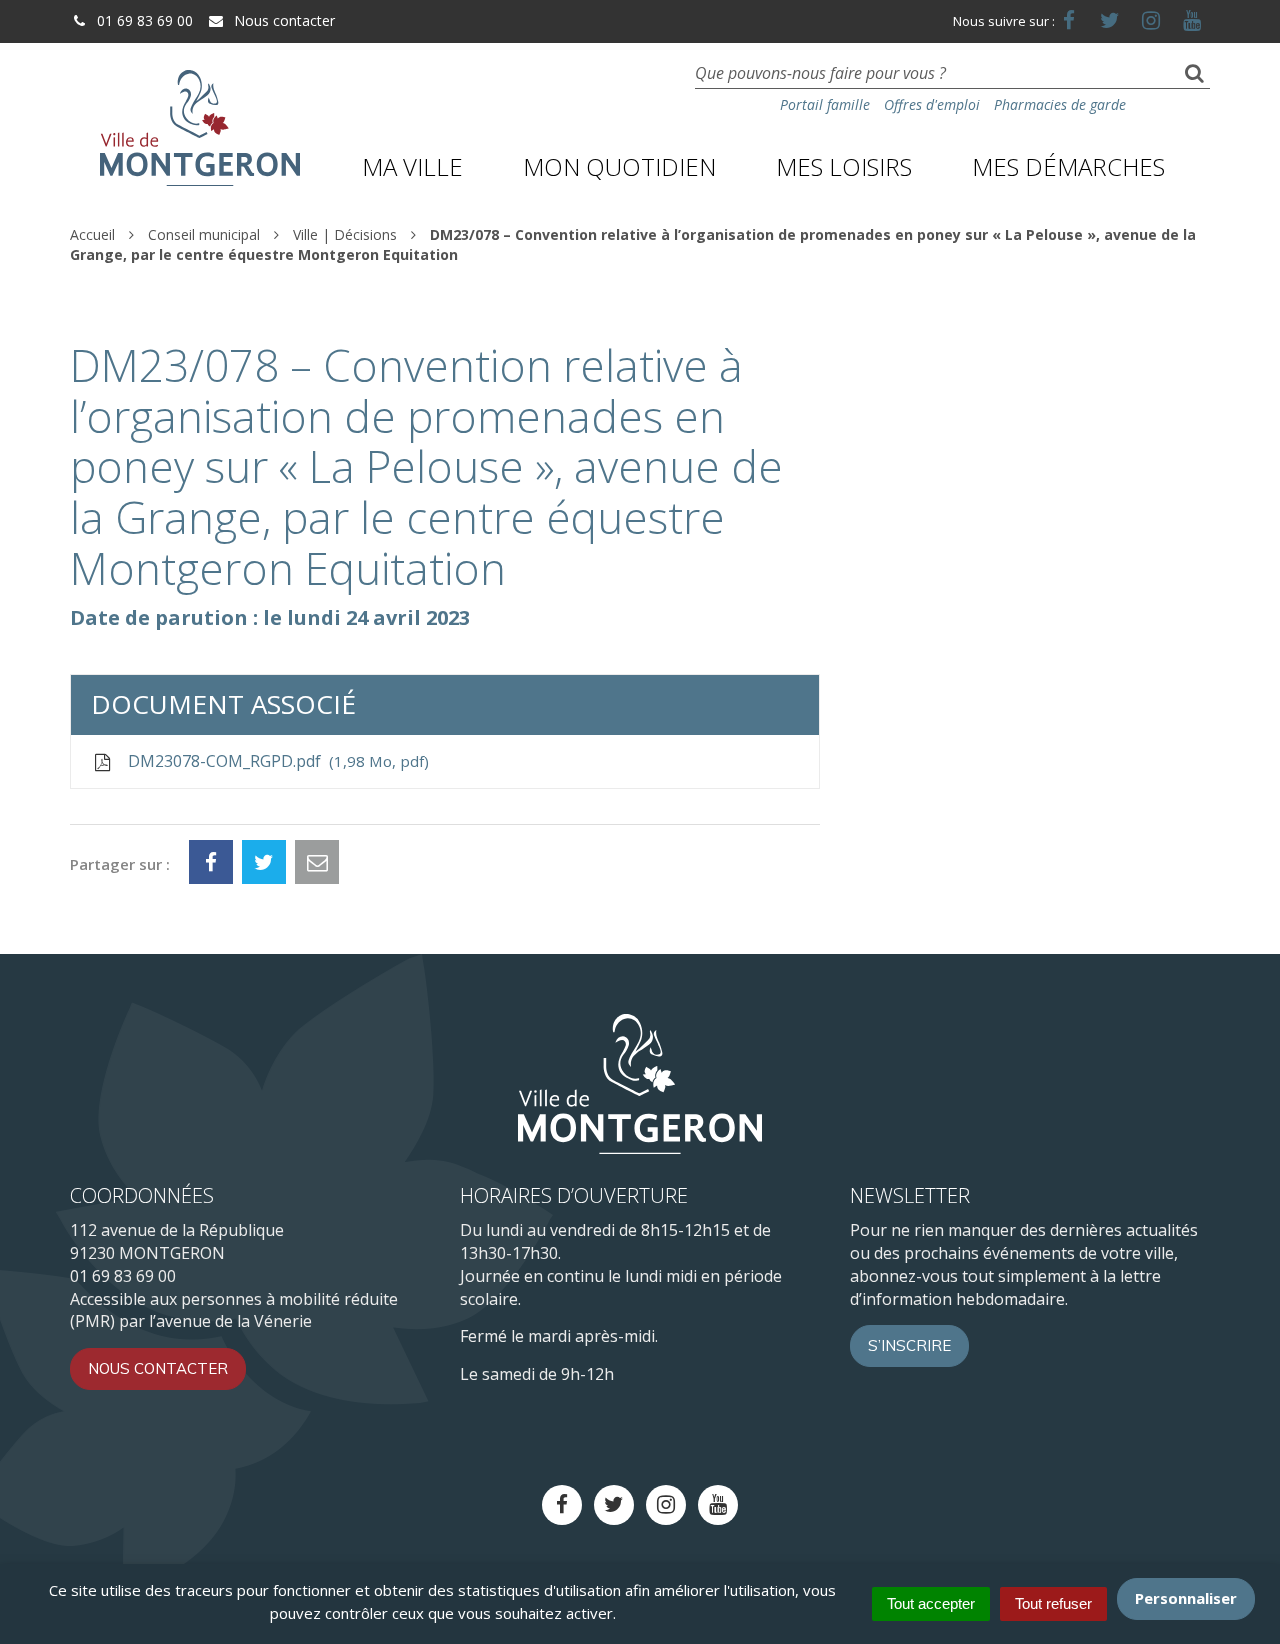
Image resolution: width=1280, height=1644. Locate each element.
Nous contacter (282, 20)
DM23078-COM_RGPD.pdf (274, 761)
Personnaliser (1186, 1598)
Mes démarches (1068, 166)
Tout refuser (1053, 1603)
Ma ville (412, 166)
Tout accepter (931, 1603)
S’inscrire (909, 1345)
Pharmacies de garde (1060, 104)
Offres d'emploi (932, 104)
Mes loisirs (844, 166)
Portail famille (825, 104)
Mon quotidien (619, 166)
